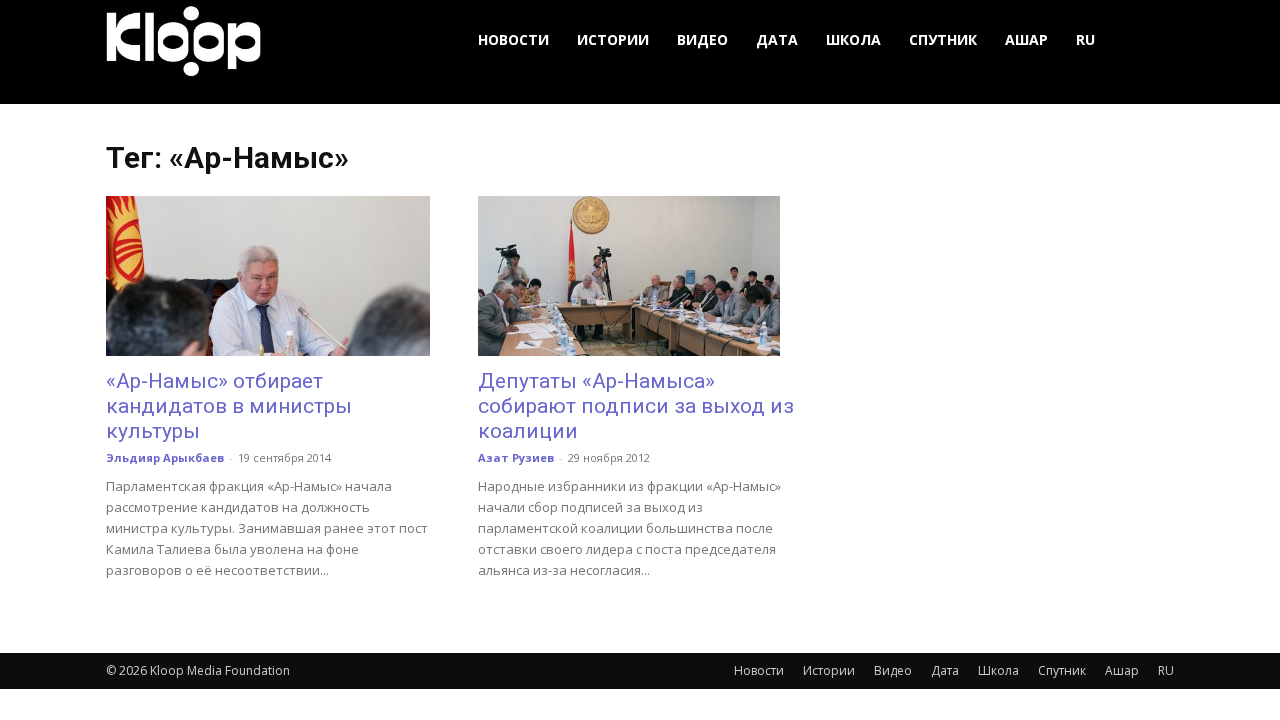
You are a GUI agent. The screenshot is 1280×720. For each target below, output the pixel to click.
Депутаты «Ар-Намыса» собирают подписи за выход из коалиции (636, 406)
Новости (513, 39)
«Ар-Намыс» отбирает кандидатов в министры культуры (229, 406)
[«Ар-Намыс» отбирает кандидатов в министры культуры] (268, 276)
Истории (613, 39)
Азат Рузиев (516, 457)
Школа (853, 39)
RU (1085, 39)
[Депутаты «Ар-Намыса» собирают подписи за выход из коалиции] (640, 276)
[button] (1150, 40)
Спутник (943, 39)
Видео (702, 39)
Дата (777, 39)
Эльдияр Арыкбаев (165, 457)
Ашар (1026, 39)
